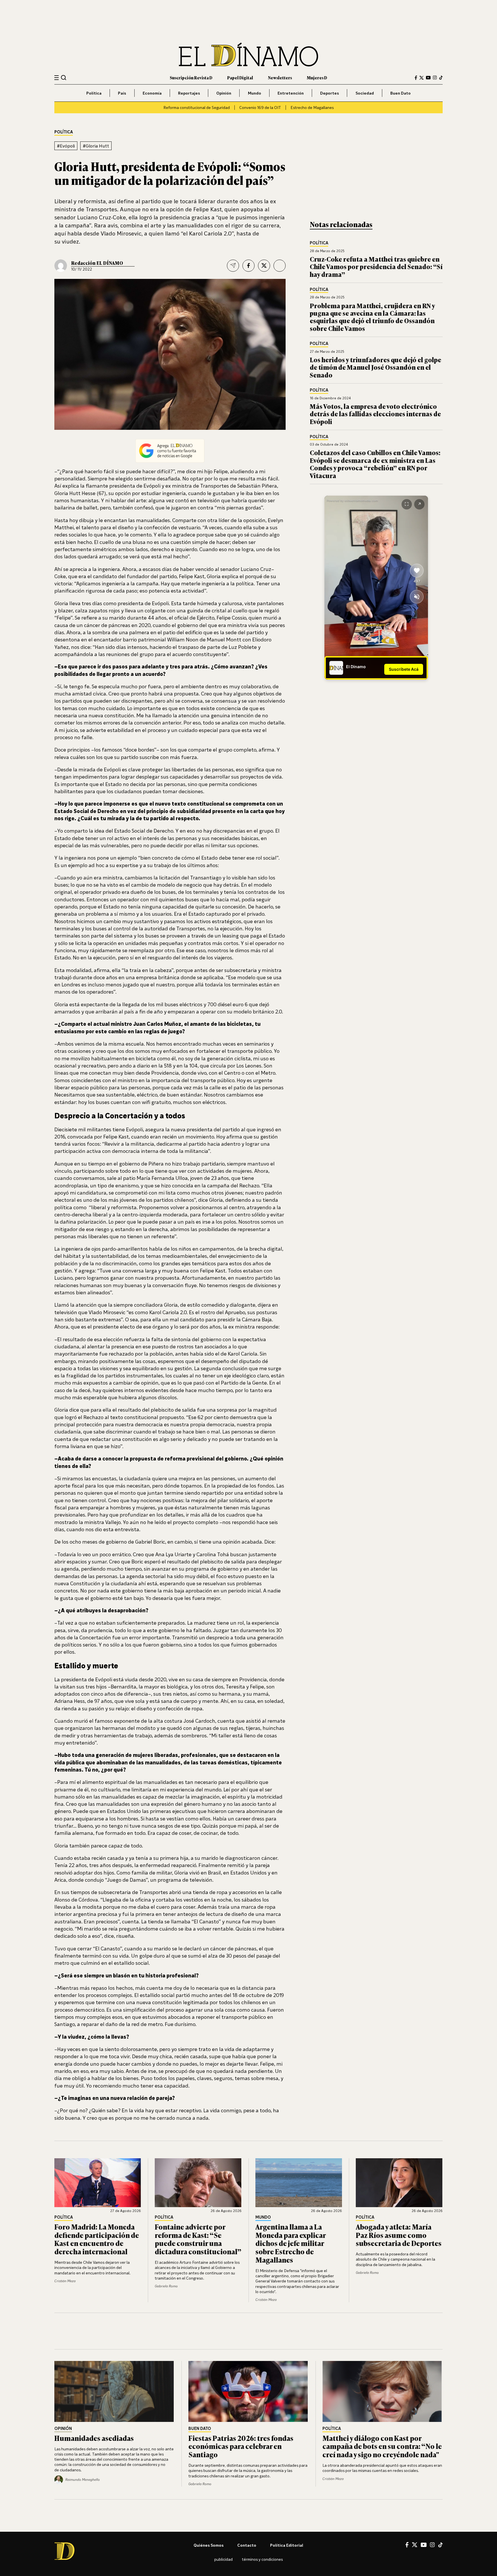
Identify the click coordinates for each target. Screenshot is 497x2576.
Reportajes (189, 93)
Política (94, 93)
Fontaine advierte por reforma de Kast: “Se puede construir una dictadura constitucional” (198, 2239)
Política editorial (287, 2545)
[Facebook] (416, 78)
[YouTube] (428, 78)
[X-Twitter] (422, 78)
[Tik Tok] (440, 2545)
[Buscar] (64, 77)
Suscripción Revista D (191, 77)
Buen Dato (401, 93)
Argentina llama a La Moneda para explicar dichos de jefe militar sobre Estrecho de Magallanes (290, 2243)
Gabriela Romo (166, 2286)
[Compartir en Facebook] (248, 266)
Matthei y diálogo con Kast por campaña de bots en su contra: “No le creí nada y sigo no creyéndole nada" (382, 2446)
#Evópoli (66, 146)
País (122, 93)
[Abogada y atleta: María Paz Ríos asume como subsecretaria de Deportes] (399, 2183)
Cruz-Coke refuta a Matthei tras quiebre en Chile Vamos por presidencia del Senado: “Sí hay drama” (376, 267)
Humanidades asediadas (94, 2438)
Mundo (255, 93)
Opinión (224, 93)
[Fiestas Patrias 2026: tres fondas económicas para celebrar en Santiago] (248, 2391)
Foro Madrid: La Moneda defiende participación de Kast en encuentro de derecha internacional (97, 2239)
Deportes (329, 93)
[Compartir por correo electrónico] (233, 266)
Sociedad (365, 93)
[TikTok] (441, 78)
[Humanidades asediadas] (114, 2391)
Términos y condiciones (262, 2559)
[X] (415, 2545)
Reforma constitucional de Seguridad (197, 107)
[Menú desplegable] (57, 78)
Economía (152, 93)
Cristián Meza (65, 2281)
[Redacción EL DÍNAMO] (61, 266)
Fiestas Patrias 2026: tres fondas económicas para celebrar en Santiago (241, 2446)
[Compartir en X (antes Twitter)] (264, 266)
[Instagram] (435, 78)
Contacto (247, 2545)
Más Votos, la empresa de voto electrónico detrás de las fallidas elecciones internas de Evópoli (375, 414)
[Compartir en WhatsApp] (280, 266)
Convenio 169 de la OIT (260, 107)
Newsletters (280, 77)
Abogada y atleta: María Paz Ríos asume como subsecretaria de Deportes (399, 2235)
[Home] (248, 54)
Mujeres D (317, 77)
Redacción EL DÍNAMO (97, 263)
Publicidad (223, 2559)
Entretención (291, 93)
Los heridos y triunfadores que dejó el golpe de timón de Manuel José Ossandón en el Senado (375, 367)
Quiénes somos (209, 2545)
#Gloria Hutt (96, 146)
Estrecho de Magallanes (312, 107)
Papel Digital (240, 77)
